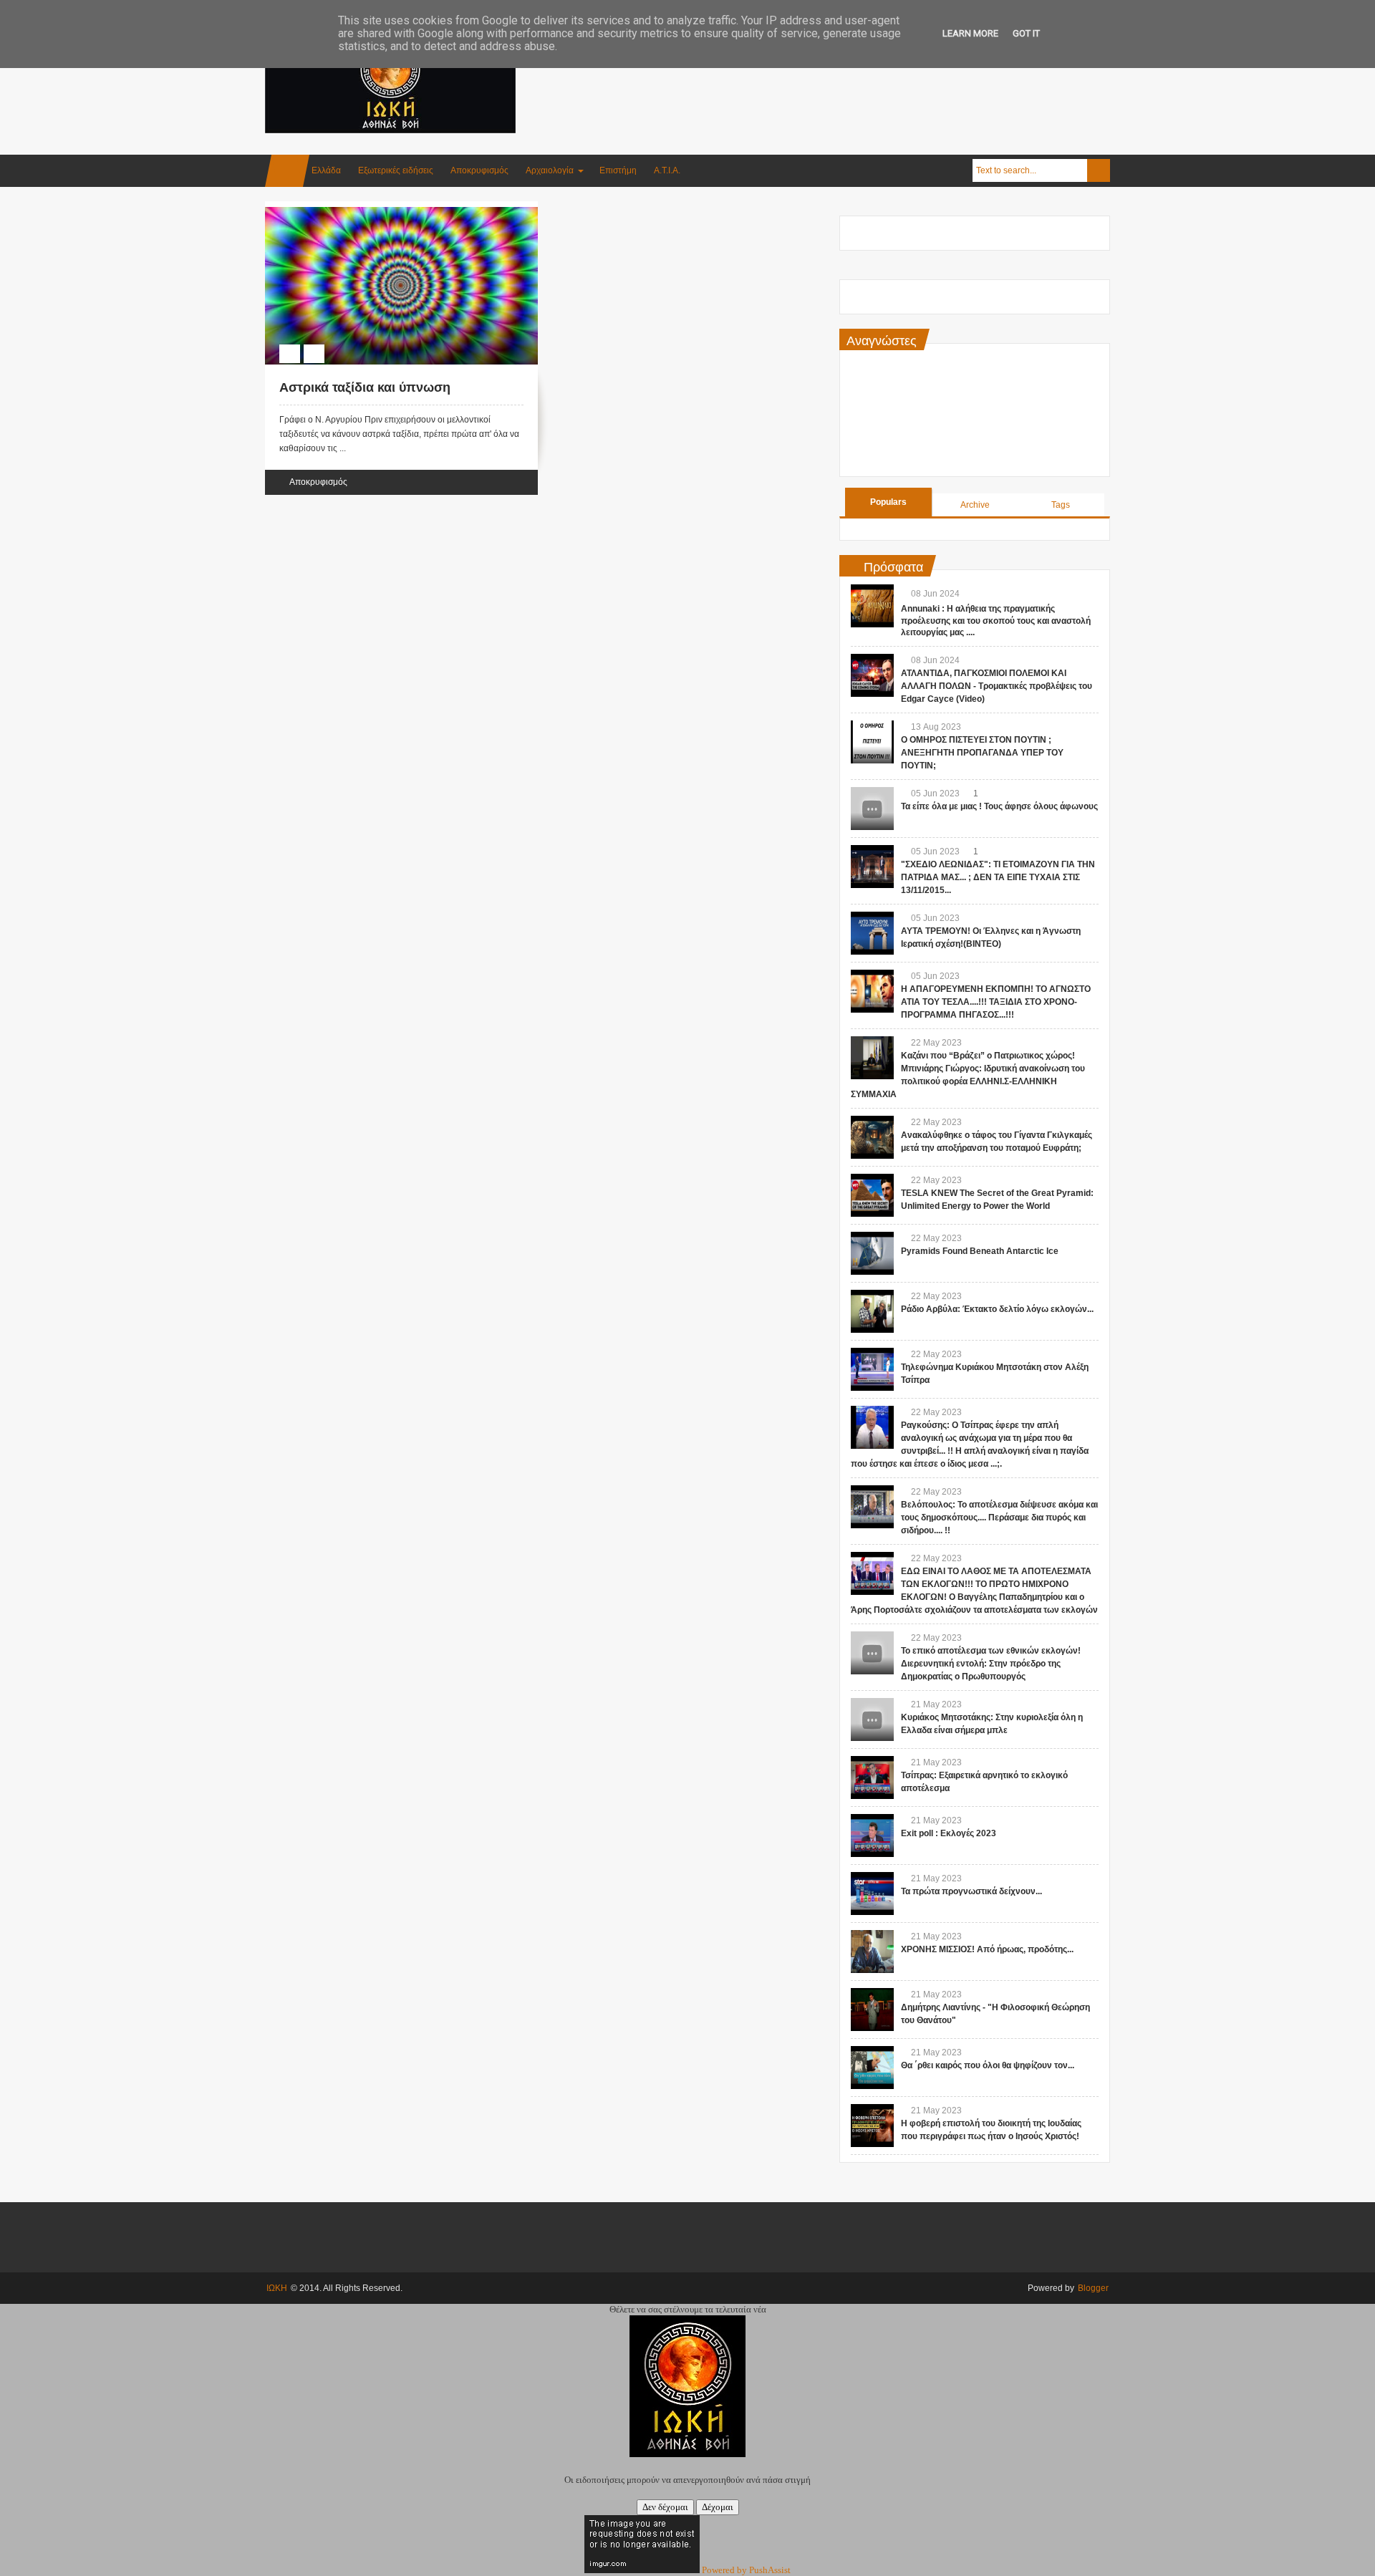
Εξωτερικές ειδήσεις (396, 170)
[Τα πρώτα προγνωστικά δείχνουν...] (872, 1894)
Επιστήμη (618, 170)
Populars (888, 502)
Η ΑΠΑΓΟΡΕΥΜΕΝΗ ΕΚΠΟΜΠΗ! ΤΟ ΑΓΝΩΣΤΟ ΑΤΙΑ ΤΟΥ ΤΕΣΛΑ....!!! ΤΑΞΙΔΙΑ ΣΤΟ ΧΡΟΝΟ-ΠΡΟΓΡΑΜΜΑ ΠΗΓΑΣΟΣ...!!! (996, 1002)
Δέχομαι (718, 2507)
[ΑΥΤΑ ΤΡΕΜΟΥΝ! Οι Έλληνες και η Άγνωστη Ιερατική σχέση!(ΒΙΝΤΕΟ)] (872, 933)
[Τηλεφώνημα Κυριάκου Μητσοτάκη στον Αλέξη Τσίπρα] (872, 1369)
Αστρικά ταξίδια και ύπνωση (365, 387)
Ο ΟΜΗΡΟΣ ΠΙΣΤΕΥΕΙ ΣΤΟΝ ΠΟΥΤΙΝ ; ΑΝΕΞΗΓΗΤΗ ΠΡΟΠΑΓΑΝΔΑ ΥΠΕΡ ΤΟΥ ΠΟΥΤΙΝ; (982, 753)
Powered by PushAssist (746, 2570)
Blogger (1093, 2288)
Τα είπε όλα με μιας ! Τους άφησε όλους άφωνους (999, 806)
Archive (975, 505)
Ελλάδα (326, 170)
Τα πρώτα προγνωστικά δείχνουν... (971, 1891)
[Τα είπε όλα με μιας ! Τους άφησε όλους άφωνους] (872, 809)
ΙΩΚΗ (277, 2288)
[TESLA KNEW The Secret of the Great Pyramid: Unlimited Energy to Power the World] (872, 1195)
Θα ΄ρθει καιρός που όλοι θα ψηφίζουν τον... (988, 2065)
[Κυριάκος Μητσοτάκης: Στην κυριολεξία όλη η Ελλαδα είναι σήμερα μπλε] (872, 1719)
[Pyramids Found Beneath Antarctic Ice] (872, 1253)
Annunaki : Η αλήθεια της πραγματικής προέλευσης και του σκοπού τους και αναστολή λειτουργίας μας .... (996, 621)
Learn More (970, 33)
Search (1099, 170)
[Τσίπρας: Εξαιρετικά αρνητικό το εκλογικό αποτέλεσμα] (872, 1777)
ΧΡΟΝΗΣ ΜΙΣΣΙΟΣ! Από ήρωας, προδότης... (987, 1949)
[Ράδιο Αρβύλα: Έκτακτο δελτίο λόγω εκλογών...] (872, 1311)
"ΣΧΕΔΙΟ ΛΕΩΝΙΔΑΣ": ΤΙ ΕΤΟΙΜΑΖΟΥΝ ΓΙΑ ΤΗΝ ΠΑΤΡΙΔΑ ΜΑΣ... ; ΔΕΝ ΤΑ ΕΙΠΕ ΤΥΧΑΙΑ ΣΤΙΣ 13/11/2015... (998, 877)
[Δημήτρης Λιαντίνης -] (872, 2010)
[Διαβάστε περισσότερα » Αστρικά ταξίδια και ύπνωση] (388, 223)
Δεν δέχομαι (665, 2507)
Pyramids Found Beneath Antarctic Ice (980, 1251)
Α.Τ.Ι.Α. (667, 170)
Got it (1026, 33)
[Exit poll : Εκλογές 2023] (872, 1835)
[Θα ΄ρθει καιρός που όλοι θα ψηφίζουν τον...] (872, 2068)
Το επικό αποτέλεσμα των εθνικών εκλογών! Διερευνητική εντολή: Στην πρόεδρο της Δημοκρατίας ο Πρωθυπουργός (991, 1664)
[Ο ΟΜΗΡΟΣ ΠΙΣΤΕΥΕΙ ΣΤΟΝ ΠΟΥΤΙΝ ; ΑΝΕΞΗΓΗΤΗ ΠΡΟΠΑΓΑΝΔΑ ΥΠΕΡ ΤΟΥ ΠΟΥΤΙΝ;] (872, 742)
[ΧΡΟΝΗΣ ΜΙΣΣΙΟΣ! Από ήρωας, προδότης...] (872, 1952)
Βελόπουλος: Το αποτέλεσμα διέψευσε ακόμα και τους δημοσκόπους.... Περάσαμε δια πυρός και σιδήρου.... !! (999, 1518)
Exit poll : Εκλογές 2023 (949, 1833)
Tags (1061, 505)
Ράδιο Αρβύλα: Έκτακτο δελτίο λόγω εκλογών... (997, 1309)
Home (287, 171)
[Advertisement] (849, 71)
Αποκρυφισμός (479, 170)
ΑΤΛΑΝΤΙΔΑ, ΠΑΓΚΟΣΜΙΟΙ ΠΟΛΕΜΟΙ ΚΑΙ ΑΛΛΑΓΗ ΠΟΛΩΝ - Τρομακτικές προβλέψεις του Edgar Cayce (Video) (997, 686)
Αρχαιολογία (550, 170)
